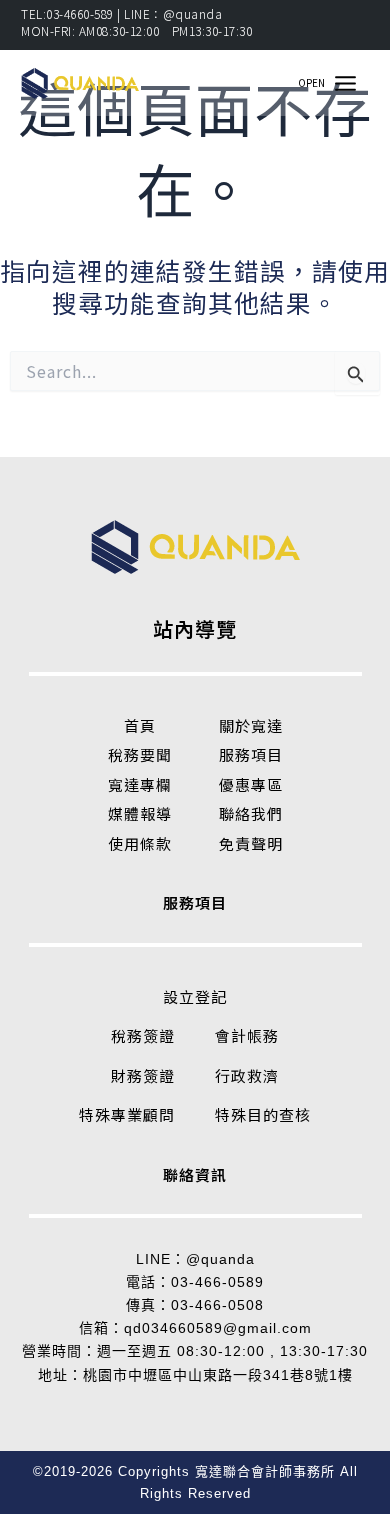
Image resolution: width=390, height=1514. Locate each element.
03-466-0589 (217, 1282)
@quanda (220, 1259)
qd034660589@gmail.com (218, 1328)
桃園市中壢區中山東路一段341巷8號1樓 (218, 1375)
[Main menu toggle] (345, 83)
